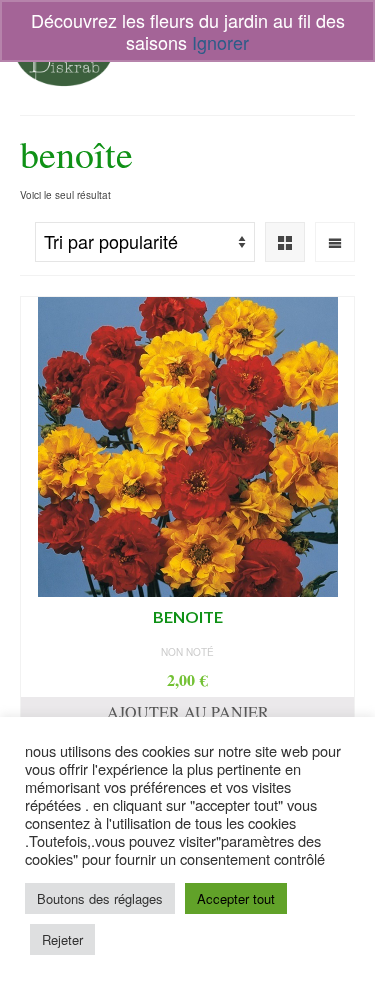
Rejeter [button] (62, 939)
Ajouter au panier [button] (188, 711)
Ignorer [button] (220, 42)
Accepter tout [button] (236, 898)
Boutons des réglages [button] (100, 898)
